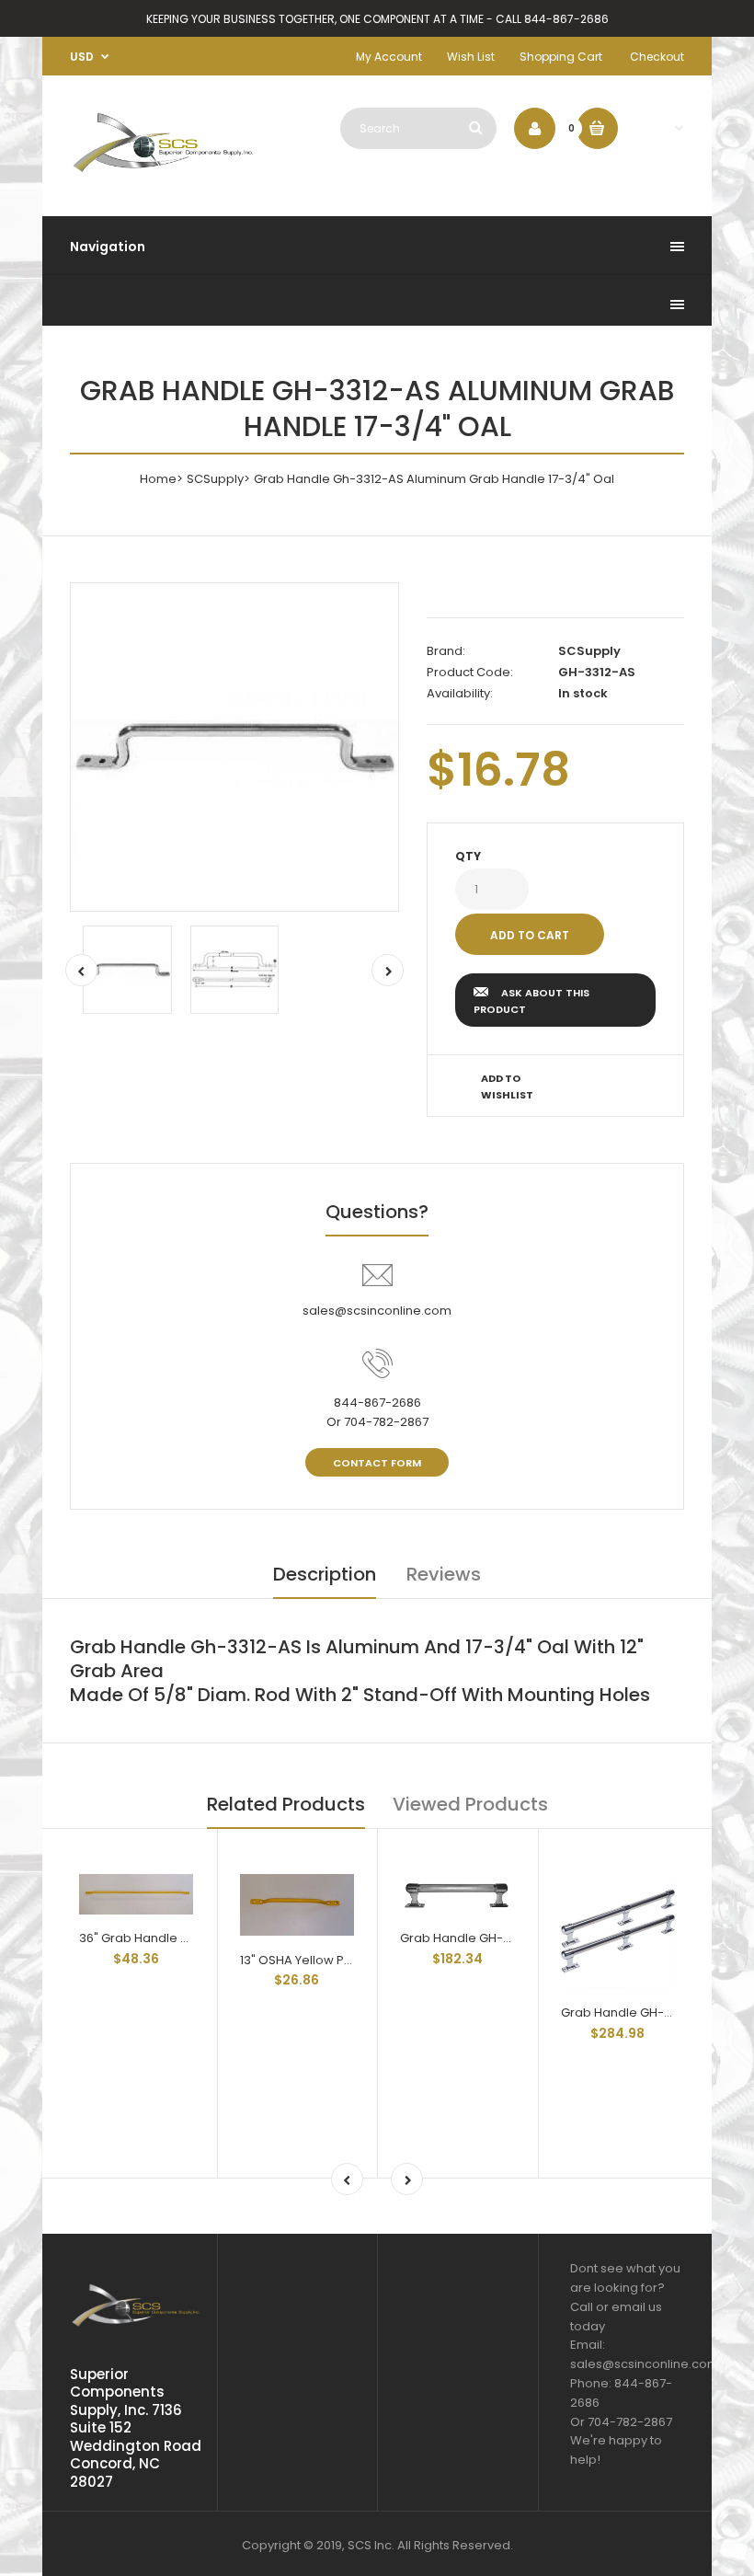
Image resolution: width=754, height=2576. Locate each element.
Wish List (471, 57)
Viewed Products (470, 1804)
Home (158, 479)
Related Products (286, 1804)
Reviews (444, 1574)
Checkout (657, 57)
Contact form (377, 1463)
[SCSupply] (163, 174)
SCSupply (215, 479)
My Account (389, 57)
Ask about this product (531, 1001)
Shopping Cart (561, 57)
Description (325, 1574)
